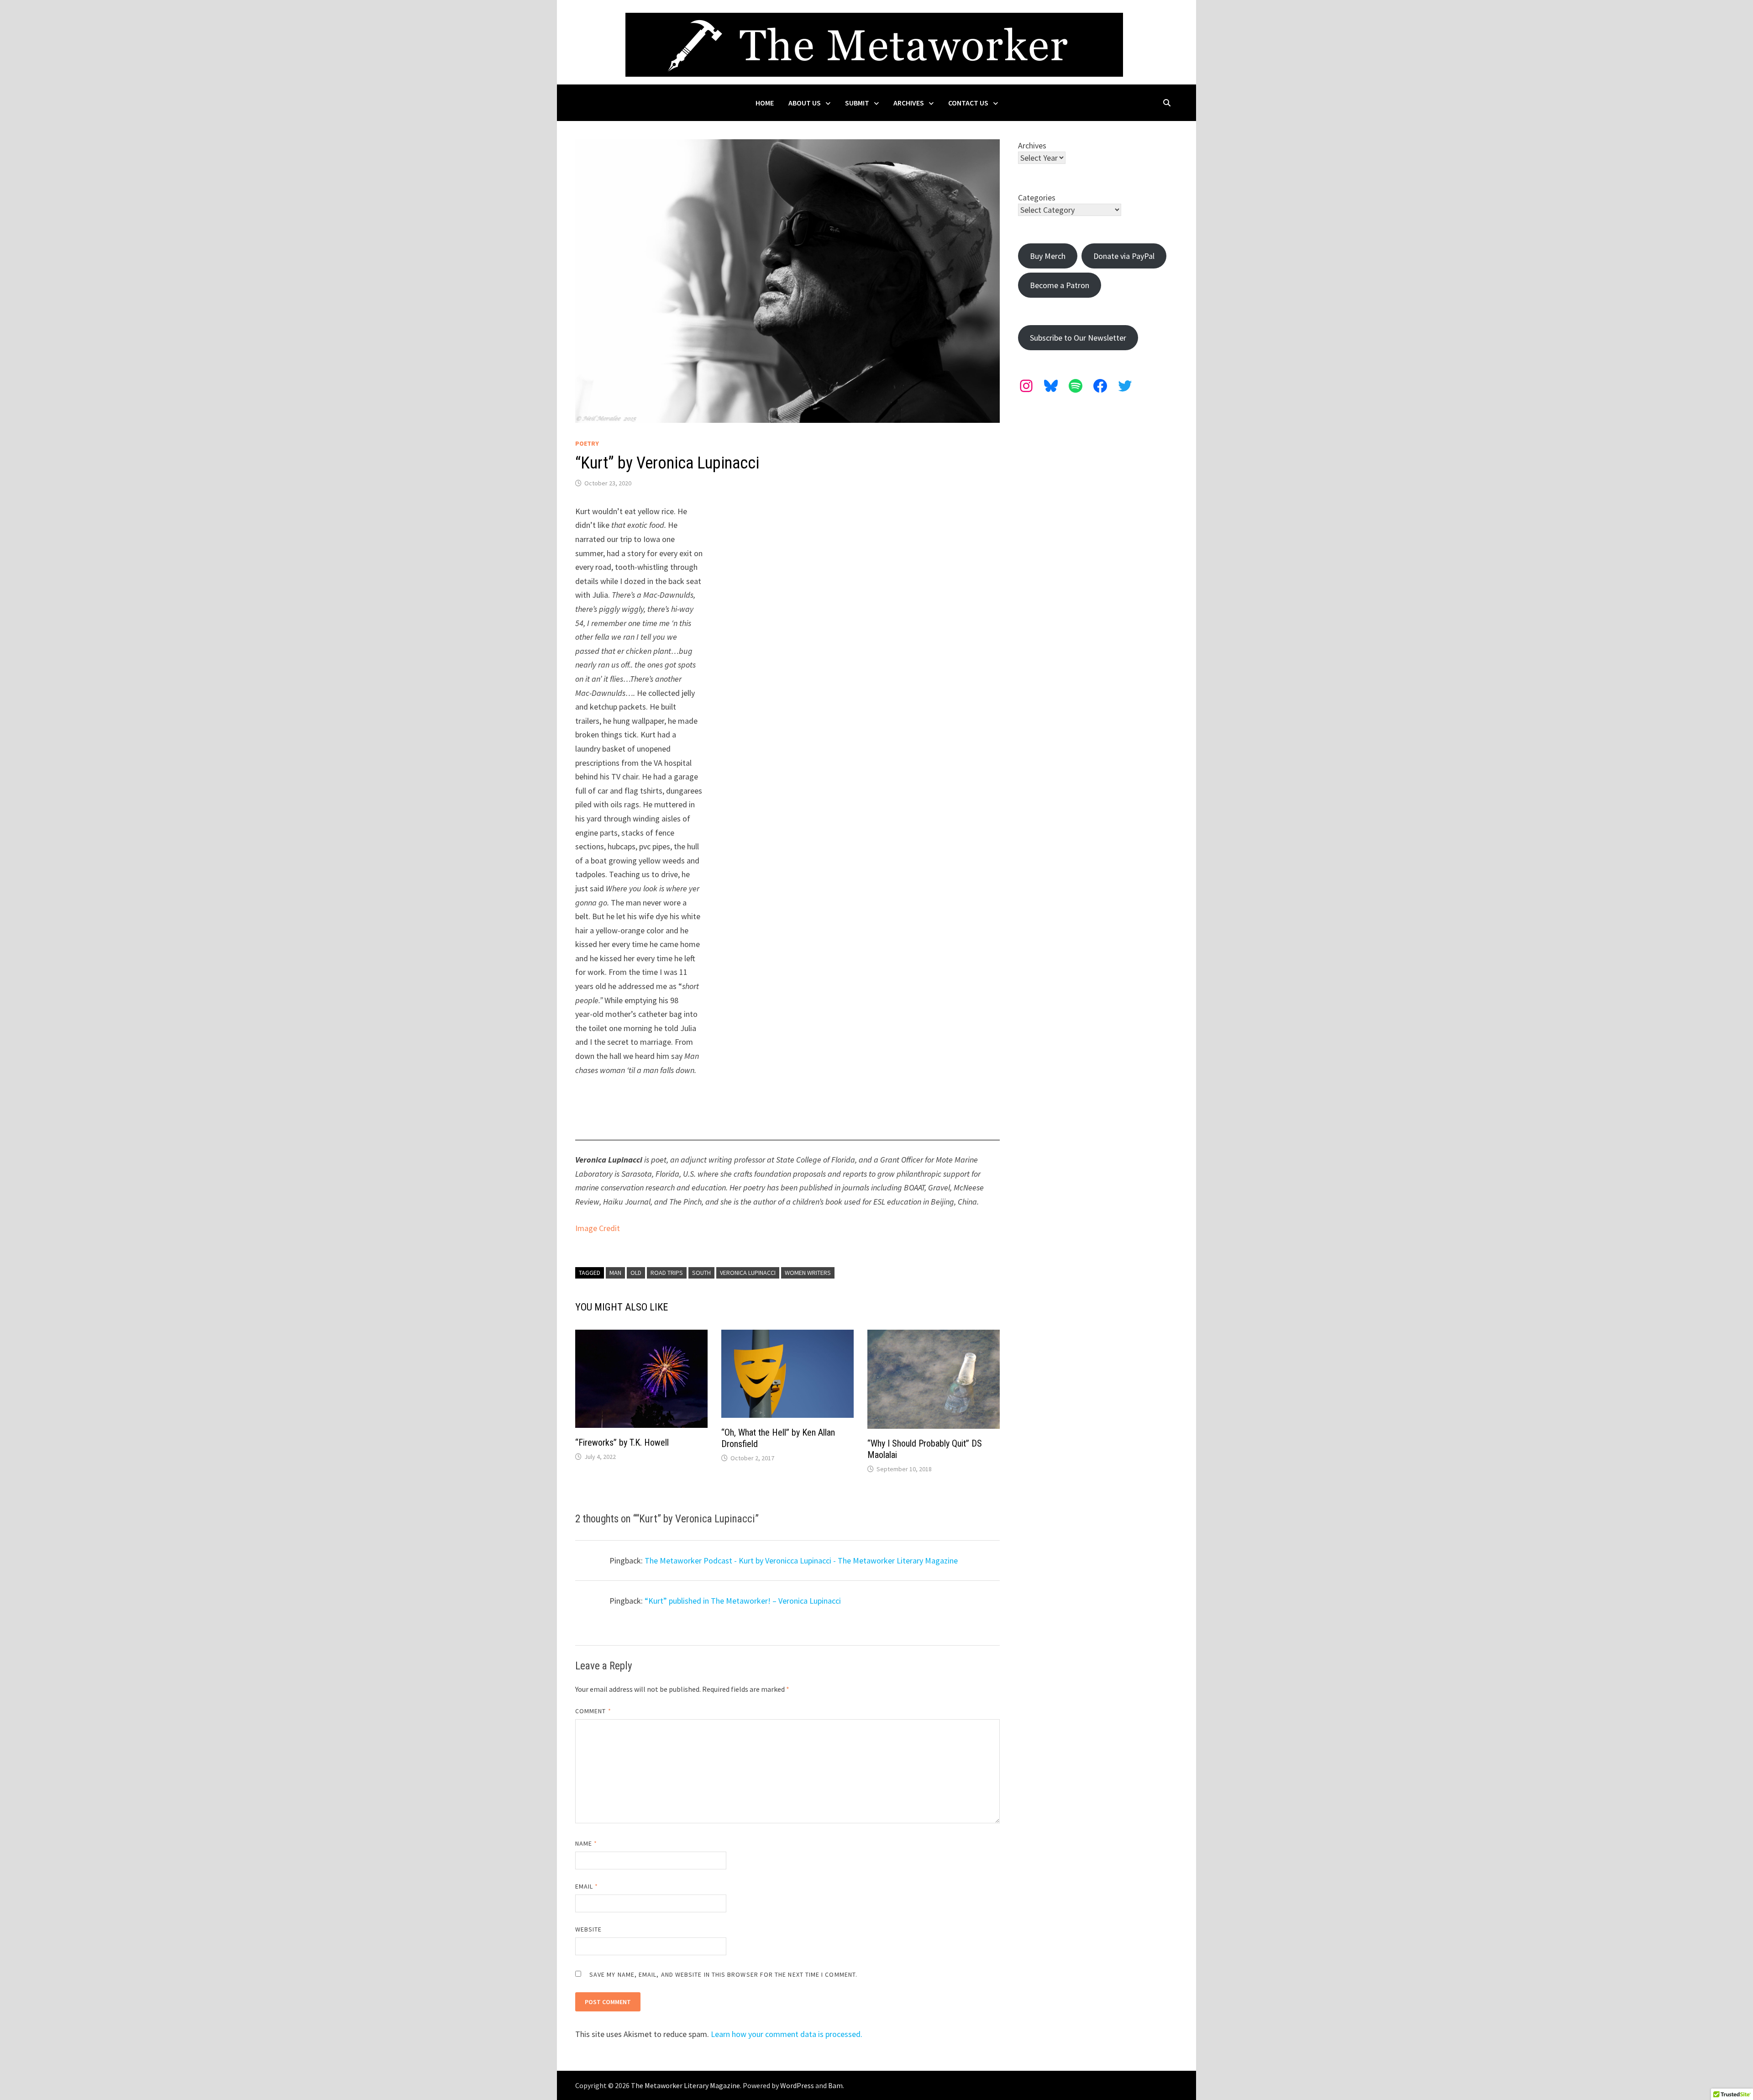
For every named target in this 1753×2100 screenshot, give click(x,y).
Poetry (587, 443)
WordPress (797, 2085)
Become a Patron (1060, 285)
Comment (593, 1711)
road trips (667, 1273)
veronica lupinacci (748, 1273)
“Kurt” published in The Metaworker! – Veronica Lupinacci (743, 1601)
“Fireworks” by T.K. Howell (622, 1442)
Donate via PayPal (1124, 256)
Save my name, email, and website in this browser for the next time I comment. (723, 1974)
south (701, 1273)
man (615, 1273)
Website (589, 1929)
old (636, 1273)
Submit (857, 103)
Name (586, 1843)
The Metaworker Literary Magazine (685, 2085)
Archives (909, 103)
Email (587, 1886)
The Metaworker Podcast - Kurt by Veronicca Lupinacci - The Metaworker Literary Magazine (801, 1561)
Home (765, 103)
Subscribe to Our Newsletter (1078, 338)
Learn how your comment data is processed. (787, 2034)
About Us (805, 103)
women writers (808, 1273)
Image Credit (598, 1228)
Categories (1037, 197)
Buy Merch (1048, 256)
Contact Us (968, 103)
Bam (835, 2085)
